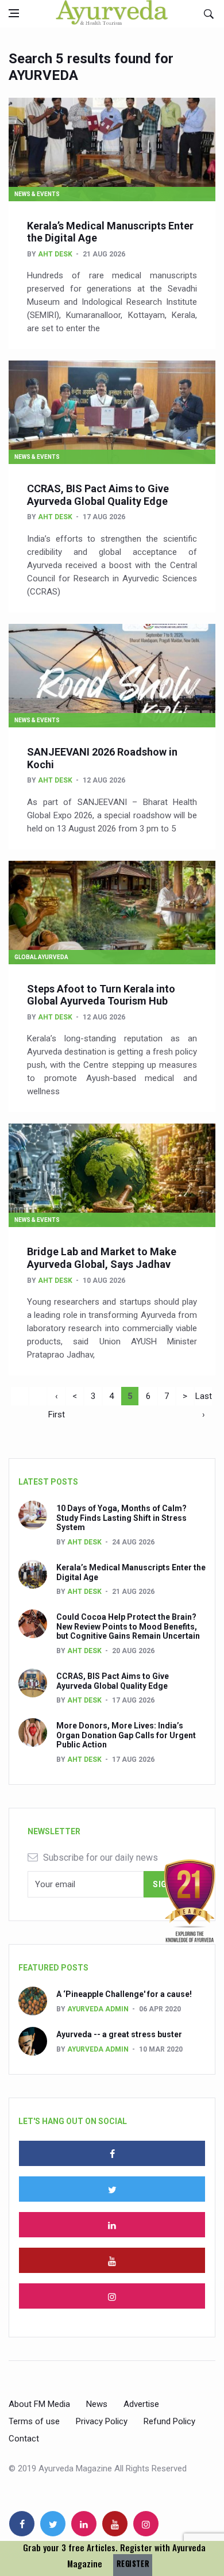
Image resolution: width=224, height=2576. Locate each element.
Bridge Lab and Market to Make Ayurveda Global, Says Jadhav (102, 1258)
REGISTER (133, 2564)
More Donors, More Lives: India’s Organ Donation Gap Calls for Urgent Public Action (126, 1735)
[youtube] (112, 2260)
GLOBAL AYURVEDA (41, 957)
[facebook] (112, 2153)
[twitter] (112, 2189)
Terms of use (34, 2421)
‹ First (57, 1398)
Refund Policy (169, 2421)
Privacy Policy (102, 2421)
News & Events (37, 194)
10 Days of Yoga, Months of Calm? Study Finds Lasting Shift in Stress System (121, 1518)
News (97, 2404)
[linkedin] (112, 2225)
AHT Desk (55, 254)
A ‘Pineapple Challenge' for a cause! (124, 1994)
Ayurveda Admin (98, 2009)
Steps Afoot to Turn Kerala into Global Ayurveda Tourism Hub (101, 995)
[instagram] (112, 2296)
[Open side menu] (14, 13)
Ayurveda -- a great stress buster (119, 2034)
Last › (204, 1398)
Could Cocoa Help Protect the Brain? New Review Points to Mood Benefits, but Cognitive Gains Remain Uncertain (128, 1627)
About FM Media (39, 2404)
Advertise (141, 2404)
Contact (24, 2439)
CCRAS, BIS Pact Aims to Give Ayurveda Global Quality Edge (98, 495)
